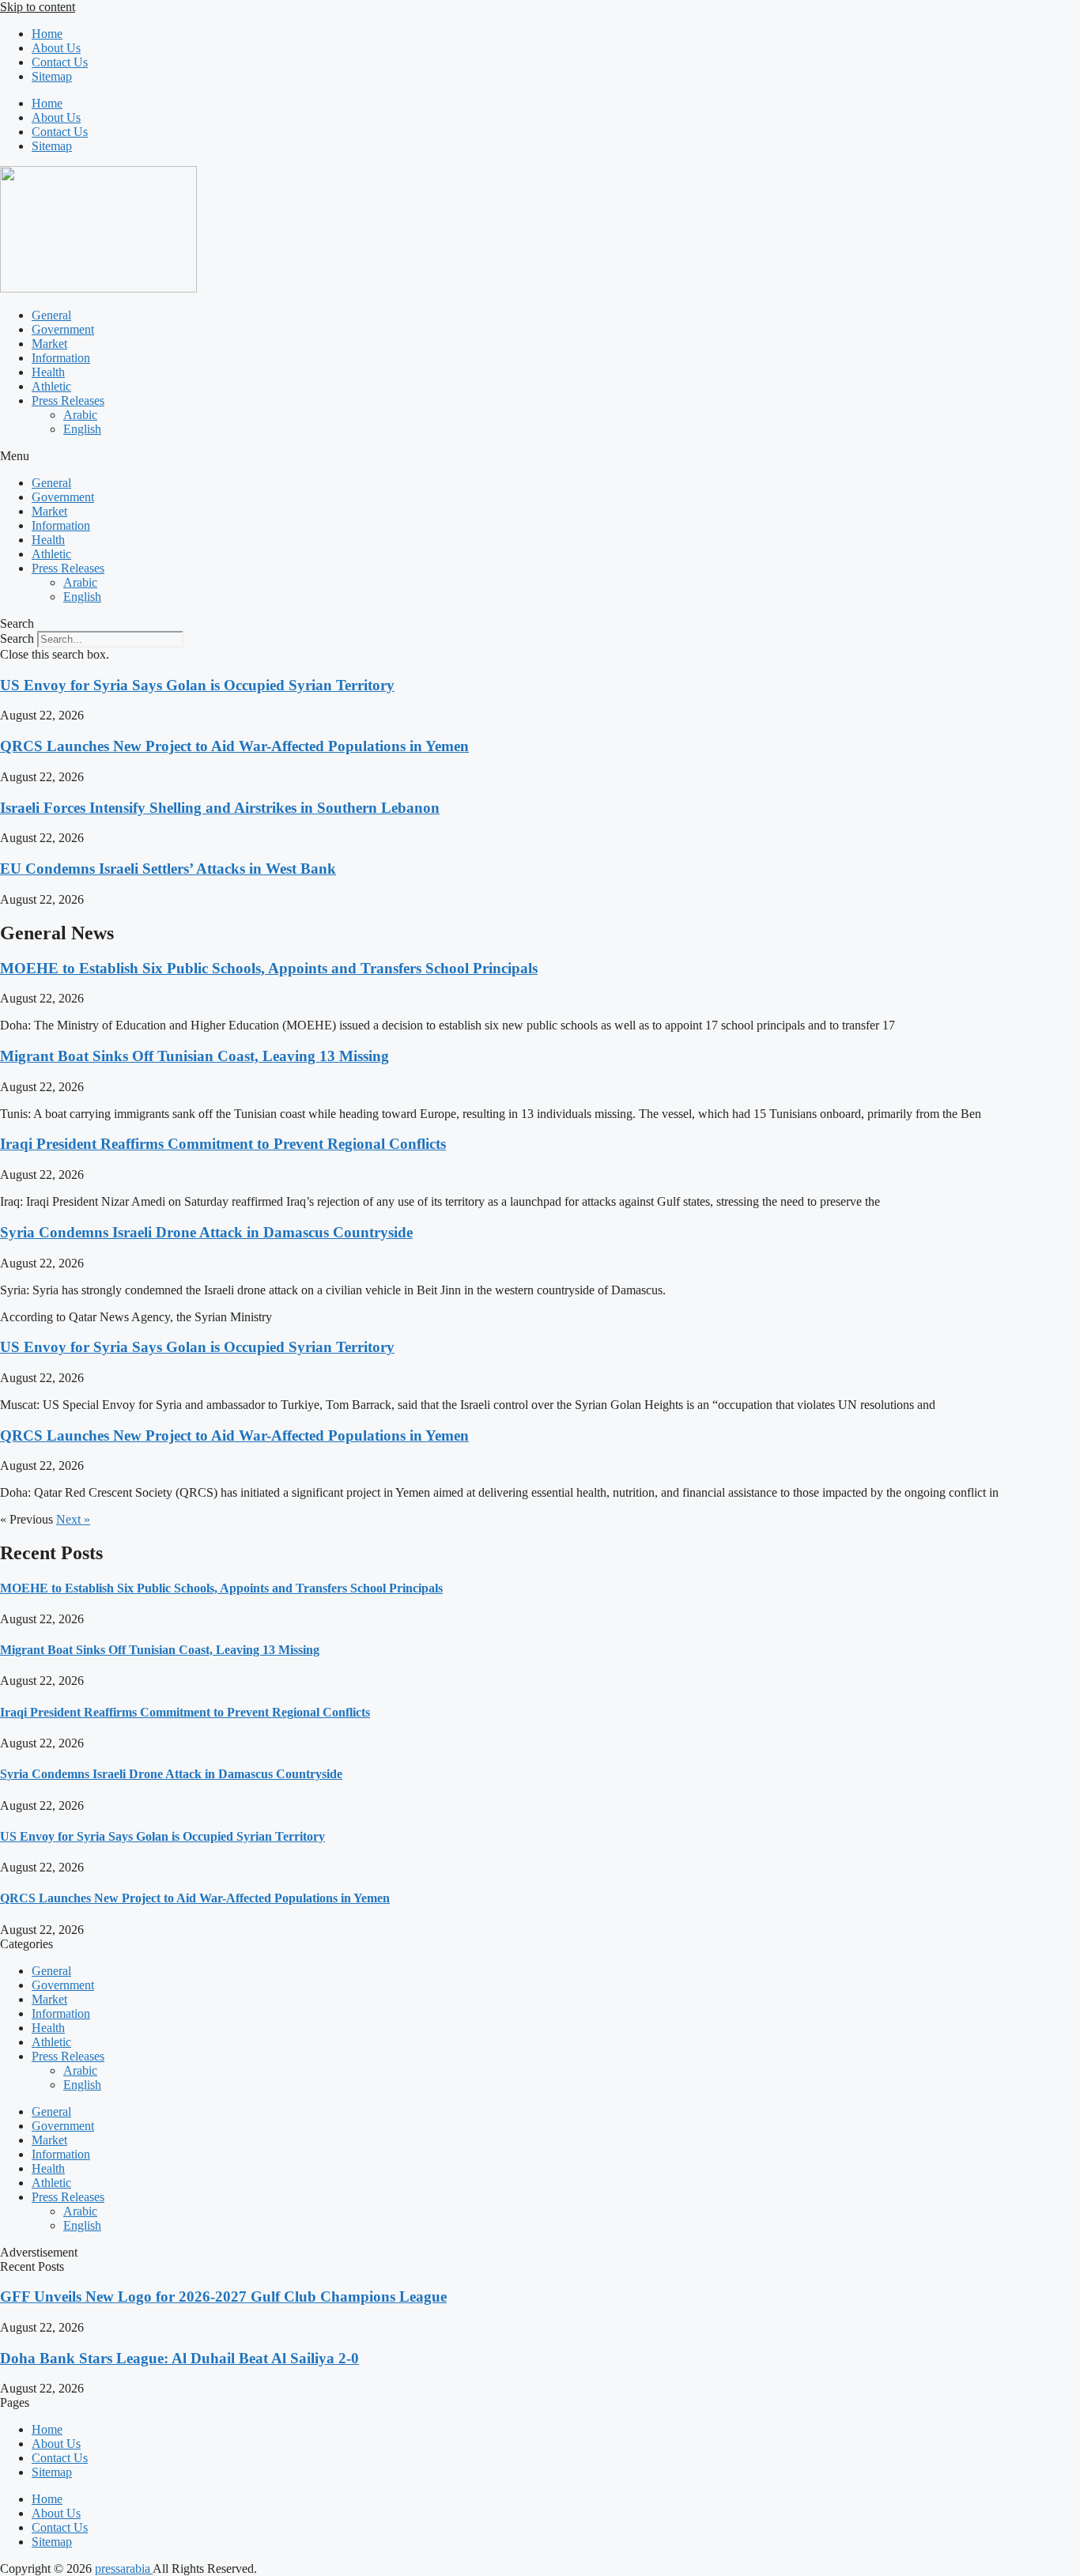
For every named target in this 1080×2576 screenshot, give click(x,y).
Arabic (80, 415)
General (51, 315)
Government (63, 329)
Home (47, 34)
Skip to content (38, 7)
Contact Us (60, 62)
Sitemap (52, 76)
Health (48, 372)
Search (17, 638)
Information (61, 358)
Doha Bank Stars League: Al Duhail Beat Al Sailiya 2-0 (179, 2358)
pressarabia (124, 2568)
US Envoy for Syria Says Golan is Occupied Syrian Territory (197, 685)
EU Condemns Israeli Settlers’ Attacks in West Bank (168, 869)
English (82, 429)
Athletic (51, 386)
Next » (73, 1519)
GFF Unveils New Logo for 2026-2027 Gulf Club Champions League (223, 2296)
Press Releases (68, 400)
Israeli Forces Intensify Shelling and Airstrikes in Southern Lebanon (220, 808)
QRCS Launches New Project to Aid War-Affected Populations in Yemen (234, 746)
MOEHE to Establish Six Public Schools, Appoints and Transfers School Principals (269, 968)
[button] (540, 456)
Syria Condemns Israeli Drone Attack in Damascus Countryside (206, 1232)
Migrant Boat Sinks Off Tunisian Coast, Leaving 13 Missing (194, 1056)
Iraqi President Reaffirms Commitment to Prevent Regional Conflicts (223, 1144)
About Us (56, 48)
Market (49, 344)
